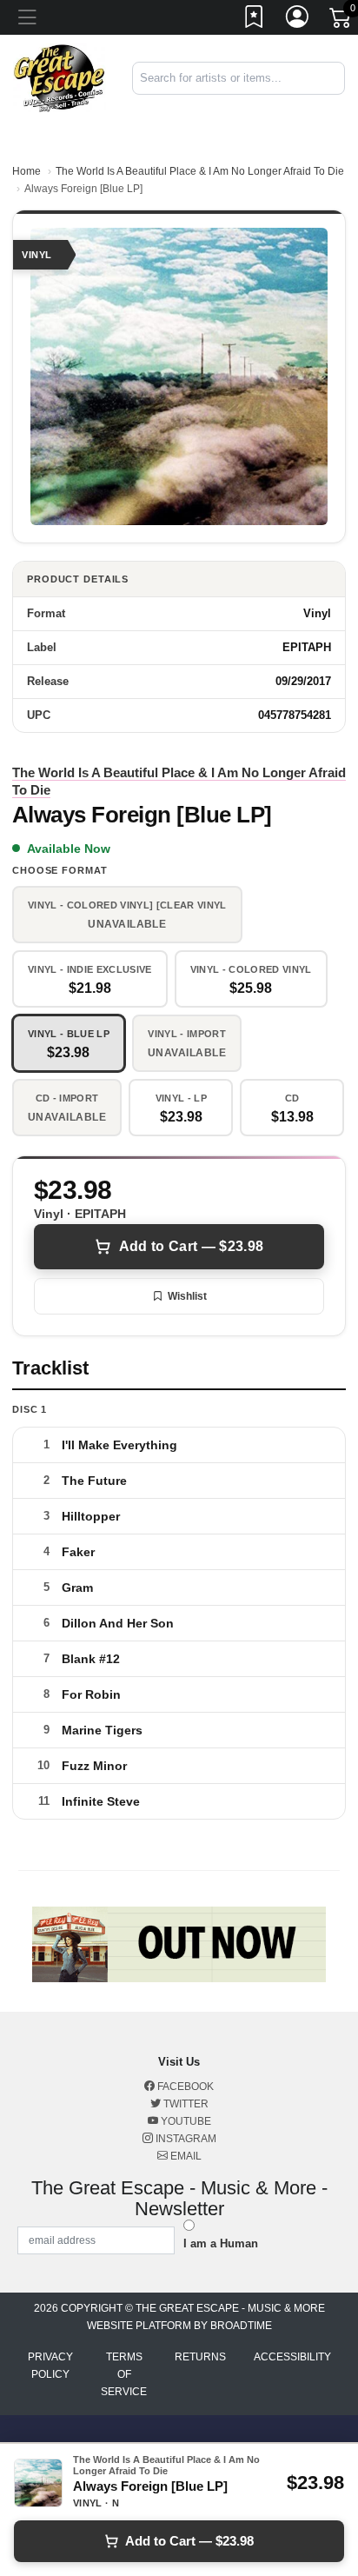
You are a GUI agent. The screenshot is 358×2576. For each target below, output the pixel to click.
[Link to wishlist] (255, 20)
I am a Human (221, 2243)
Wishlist (187, 1296)
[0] (341, 21)
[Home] (60, 77)
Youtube (185, 2121)
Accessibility (292, 2357)
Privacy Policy (50, 2366)
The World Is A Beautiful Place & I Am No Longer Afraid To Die (200, 171)
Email (185, 2156)
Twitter (185, 2104)
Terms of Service (124, 2374)
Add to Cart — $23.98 (191, 1246)
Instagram (185, 2139)
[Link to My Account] (298, 20)
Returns (200, 2357)
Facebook (184, 2087)
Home (27, 171)
